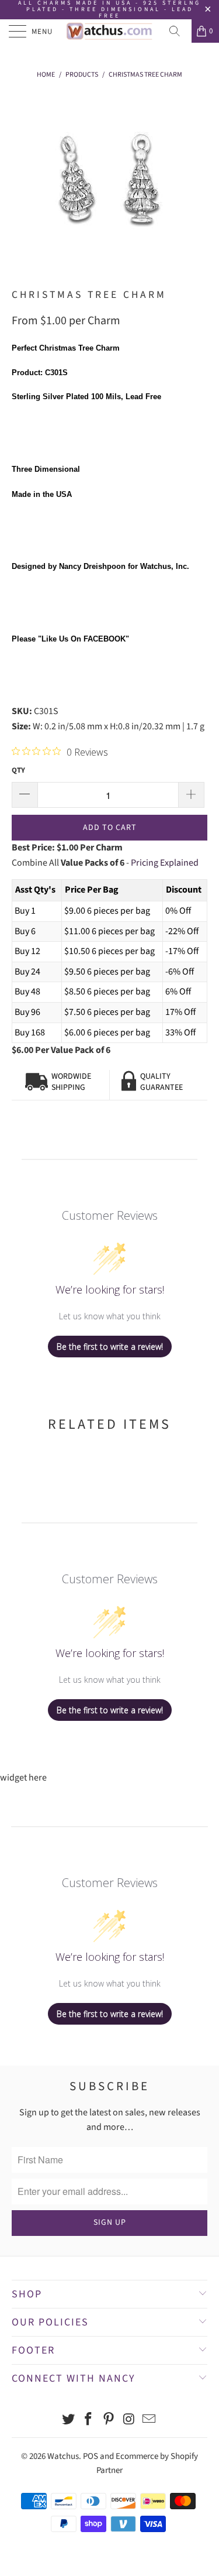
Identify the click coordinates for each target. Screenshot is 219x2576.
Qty (18, 770)
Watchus (63, 2456)
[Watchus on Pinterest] (109, 2421)
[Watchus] (110, 31)
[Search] (179, 31)
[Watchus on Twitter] (68, 2421)
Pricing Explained (165, 863)
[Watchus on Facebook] (89, 2421)
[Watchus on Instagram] (129, 2421)
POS (91, 2456)
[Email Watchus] (150, 2421)
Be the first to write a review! (110, 1347)
